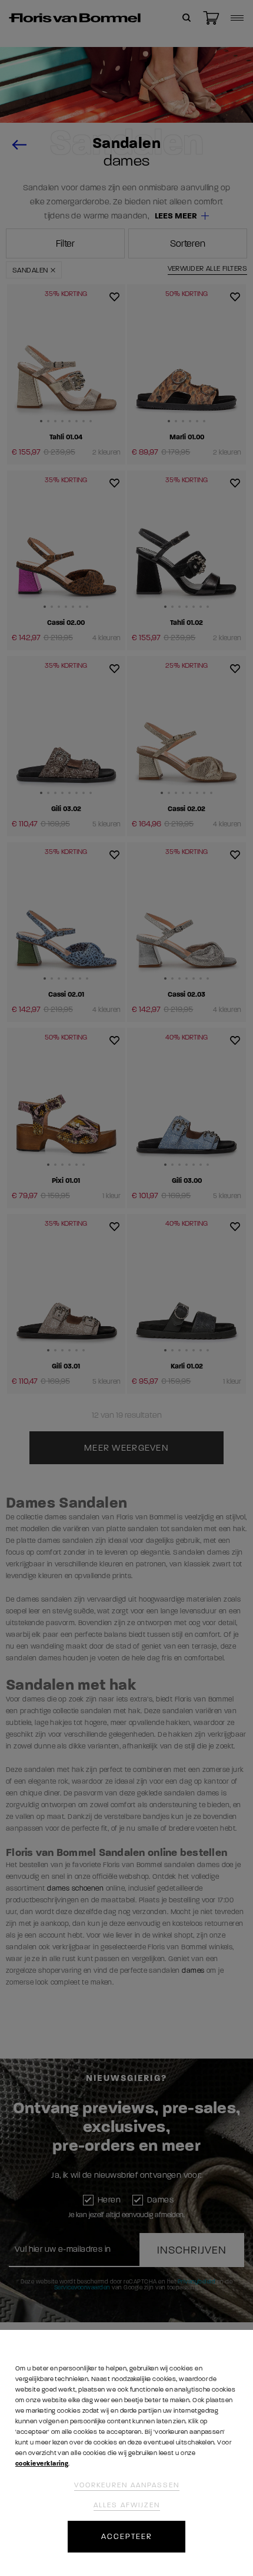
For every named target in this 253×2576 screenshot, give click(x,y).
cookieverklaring (42, 2464)
